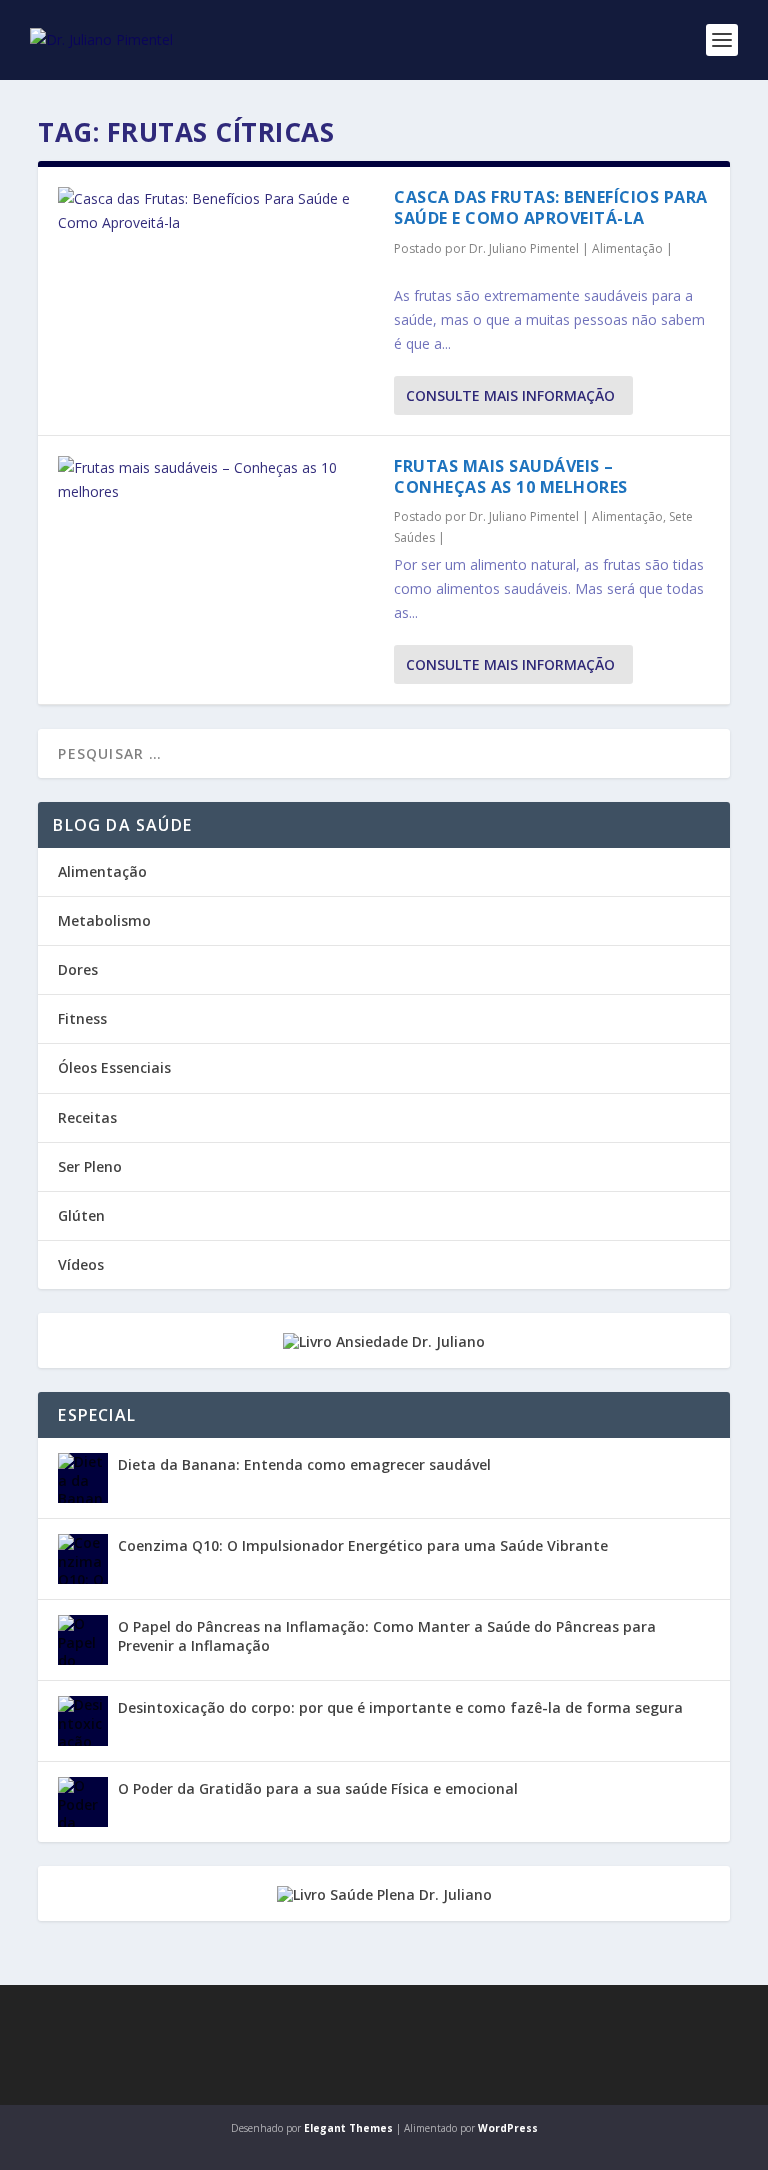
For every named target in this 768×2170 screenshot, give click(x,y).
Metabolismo (104, 920)
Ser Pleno (90, 1166)
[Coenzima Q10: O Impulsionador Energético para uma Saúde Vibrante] (83, 1559)
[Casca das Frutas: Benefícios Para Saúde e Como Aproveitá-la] (216, 211)
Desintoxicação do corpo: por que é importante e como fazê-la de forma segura (400, 1707)
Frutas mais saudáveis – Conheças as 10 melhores (511, 476)
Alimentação (627, 248)
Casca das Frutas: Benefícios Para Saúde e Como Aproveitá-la (551, 207)
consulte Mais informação (510, 395)
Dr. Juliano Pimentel (524, 248)
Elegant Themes (348, 2128)
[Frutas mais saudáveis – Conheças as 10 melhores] (216, 480)
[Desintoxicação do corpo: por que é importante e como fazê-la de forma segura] (83, 1721)
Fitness (82, 1018)
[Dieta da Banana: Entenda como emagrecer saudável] (83, 1478)
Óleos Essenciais (114, 1067)
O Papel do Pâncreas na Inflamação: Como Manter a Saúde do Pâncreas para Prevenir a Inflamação (387, 1635)
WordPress (508, 2128)
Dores (78, 969)
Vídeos (81, 1264)
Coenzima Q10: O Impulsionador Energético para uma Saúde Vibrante (363, 1545)
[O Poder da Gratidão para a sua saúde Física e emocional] (83, 1802)
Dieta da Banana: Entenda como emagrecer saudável (304, 1464)
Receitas (87, 1117)
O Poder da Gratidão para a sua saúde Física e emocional (318, 1788)
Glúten (81, 1215)
